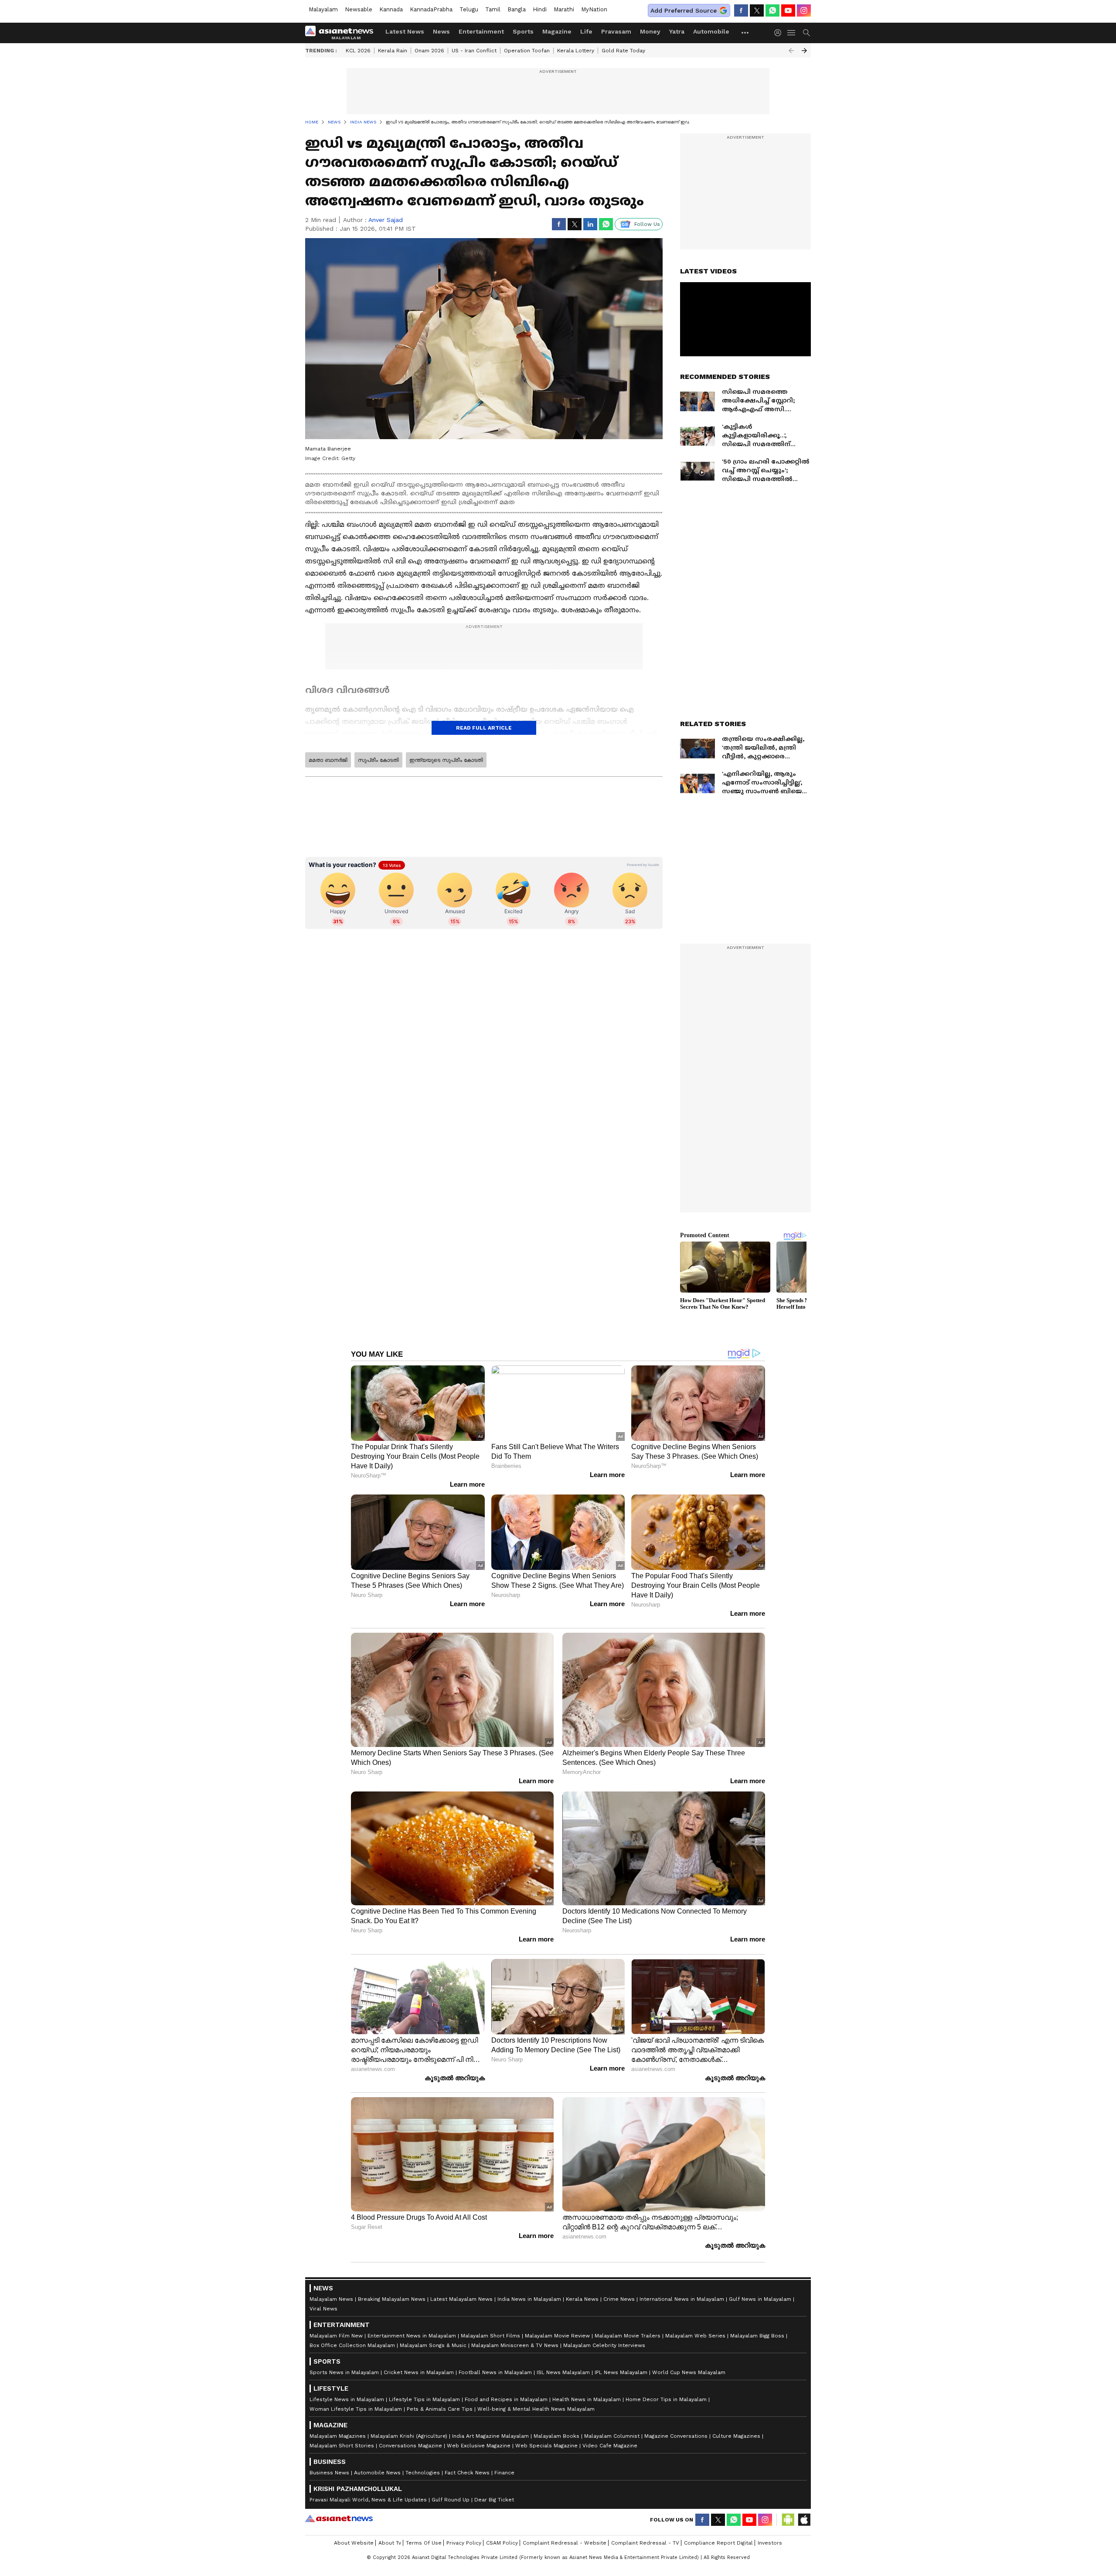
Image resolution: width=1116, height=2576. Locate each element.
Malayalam (323, 9)
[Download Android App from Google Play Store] (788, 2520)
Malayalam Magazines (338, 2436)
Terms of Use (424, 2543)
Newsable (359, 9)
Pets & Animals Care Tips (440, 2409)
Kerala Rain (393, 51)
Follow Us (647, 224)
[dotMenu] (745, 32)
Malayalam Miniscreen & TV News (515, 2345)
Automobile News (377, 2473)
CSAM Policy (502, 2543)
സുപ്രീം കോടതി (378, 760)
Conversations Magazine (410, 2446)
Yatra (677, 31)
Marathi (564, 9)
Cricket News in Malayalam (419, 2372)
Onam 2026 (429, 51)
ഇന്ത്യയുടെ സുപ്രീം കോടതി (446, 760)
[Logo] (342, 33)
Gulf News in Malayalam (760, 2299)
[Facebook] (741, 10)
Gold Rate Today (623, 51)
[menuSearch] (806, 33)
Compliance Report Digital (718, 2543)
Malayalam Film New (336, 2336)
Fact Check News (467, 2473)
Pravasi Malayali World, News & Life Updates (368, 2500)
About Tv (390, 2543)
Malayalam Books (556, 2436)
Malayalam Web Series (695, 2336)
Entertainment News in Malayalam (412, 2336)
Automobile (711, 31)
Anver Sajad (386, 220)
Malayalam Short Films (490, 2336)
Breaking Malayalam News (392, 2299)
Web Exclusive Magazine (479, 2446)
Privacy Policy (464, 2543)
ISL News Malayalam (563, 2372)
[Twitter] (757, 10)
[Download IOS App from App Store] (804, 2520)
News (441, 31)
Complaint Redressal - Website (565, 2543)
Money (650, 31)
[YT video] (788, 10)
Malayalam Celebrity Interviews (604, 2345)
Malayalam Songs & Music (433, 2345)
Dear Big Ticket (494, 2500)
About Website (354, 2543)
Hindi (540, 9)
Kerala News (582, 2299)
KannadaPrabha (431, 9)
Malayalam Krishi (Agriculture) (409, 2436)
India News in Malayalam (529, 2299)
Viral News (323, 2309)
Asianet (339, 2518)
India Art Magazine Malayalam (490, 2436)
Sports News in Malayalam (344, 2372)
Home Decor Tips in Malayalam (666, 2399)
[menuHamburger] (792, 33)
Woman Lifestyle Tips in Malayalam (356, 2409)
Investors (770, 2543)
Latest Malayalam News (461, 2299)
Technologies (423, 2473)
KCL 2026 (358, 51)
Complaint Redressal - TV (645, 2543)
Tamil (493, 9)
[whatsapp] (772, 10)
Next (804, 51)
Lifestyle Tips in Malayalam (424, 2399)
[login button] (780, 33)
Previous (791, 51)
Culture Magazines (736, 2436)
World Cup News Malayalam (689, 2372)
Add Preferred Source (684, 10)
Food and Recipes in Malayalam (506, 2399)
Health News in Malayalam (587, 2399)
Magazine (557, 31)
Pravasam (616, 31)
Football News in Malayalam (495, 2372)
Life (586, 31)
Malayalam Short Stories (342, 2446)
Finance (504, 2473)
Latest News (405, 31)
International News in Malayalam (682, 2299)
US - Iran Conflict (474, 51)
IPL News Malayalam (621, 2372)
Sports (523, 31)
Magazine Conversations (676, 2436)
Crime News (619, 2299)
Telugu (469, 9)
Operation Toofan (527, 51)
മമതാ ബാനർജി (328, 760)
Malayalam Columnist (612, 2436)
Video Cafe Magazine (610, 2446)
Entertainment (481, 31)
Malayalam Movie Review (557, 2336)
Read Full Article (484, 728)
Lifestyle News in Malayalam (347, 2399)
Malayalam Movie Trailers (628, 2336)
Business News (329, 2473)
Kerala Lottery (576, 51)
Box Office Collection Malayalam (352, 2345)
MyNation (594, 9)
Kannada (391, 9)
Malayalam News (331, 2299)
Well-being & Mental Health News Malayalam (536, 2409)
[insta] (804, 10)
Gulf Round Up (451, 2500)
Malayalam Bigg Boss (757, 2336)
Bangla (517, 9)
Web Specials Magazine (546, 2446)
